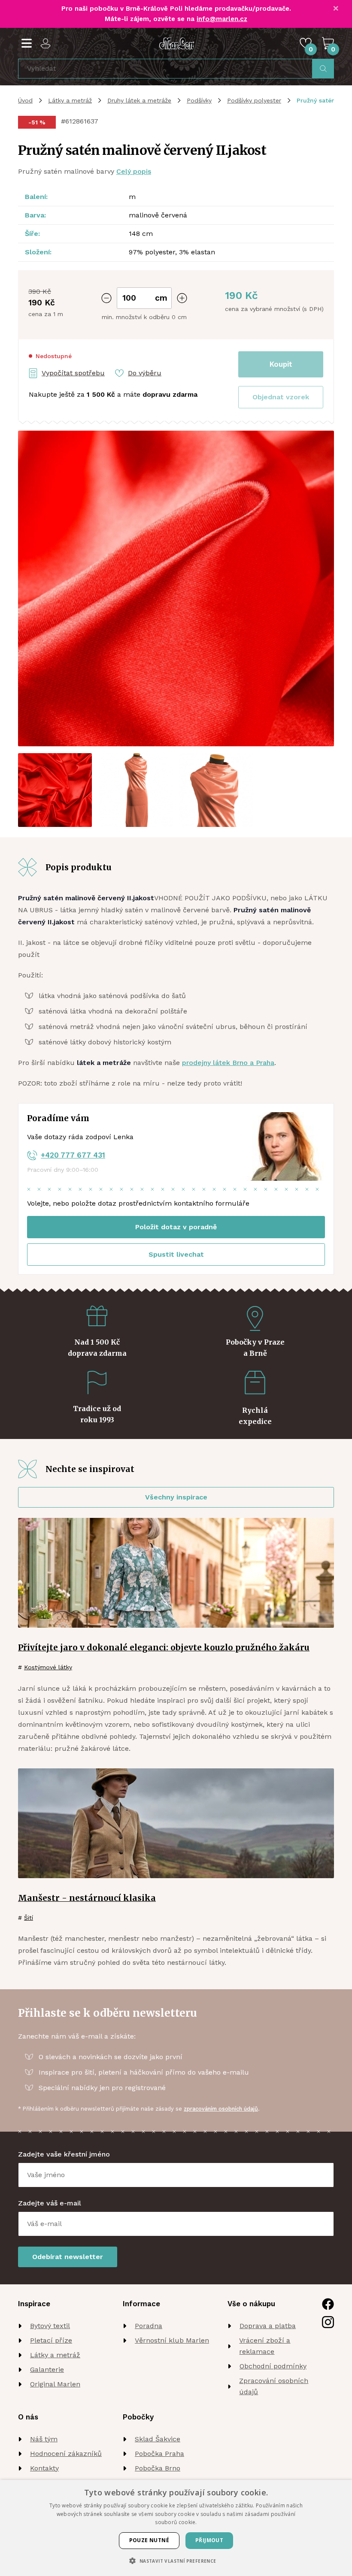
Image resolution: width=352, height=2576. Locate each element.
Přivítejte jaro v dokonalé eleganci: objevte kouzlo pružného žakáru (164, 1647)
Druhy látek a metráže (139, 100)
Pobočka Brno (158, 2468)
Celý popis (134, 171)
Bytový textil (50, 2326)
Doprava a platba (268, 2326)
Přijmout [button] (209, 2540)
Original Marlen (55, 2384)
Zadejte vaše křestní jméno (64, 2154)
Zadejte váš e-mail (50, 2203)
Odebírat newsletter (68, 2257)
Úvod (25, 100)
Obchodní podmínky (273, 2366)
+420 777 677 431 (73, 1155)
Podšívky (199, 100)
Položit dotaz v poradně (176, 1227)
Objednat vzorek (281, 397)
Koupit (281, 364)
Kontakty (44, 2468)
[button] (281, 397)
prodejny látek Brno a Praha (228, 1063)
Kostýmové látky (48, 1667)
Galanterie (47, 2369)
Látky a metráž (70, 100)
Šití (29, 1918)
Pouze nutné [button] (149, 2540)
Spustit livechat (176, 1254)
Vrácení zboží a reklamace (265, 2346)
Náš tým (44, 2439)
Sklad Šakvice (158, 2439)
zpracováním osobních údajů (221, 2109)
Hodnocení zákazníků (66, 2454)
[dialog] (176, 2528)
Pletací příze (51, 2340)
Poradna (149, 2326)
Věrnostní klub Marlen (172, 2340)
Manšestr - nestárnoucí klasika (87, 1898)
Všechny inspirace (176, 1497)
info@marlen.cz (222, 19)
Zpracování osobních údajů (274, 2386)
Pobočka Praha (159, 2454)
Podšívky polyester (254, 100)
